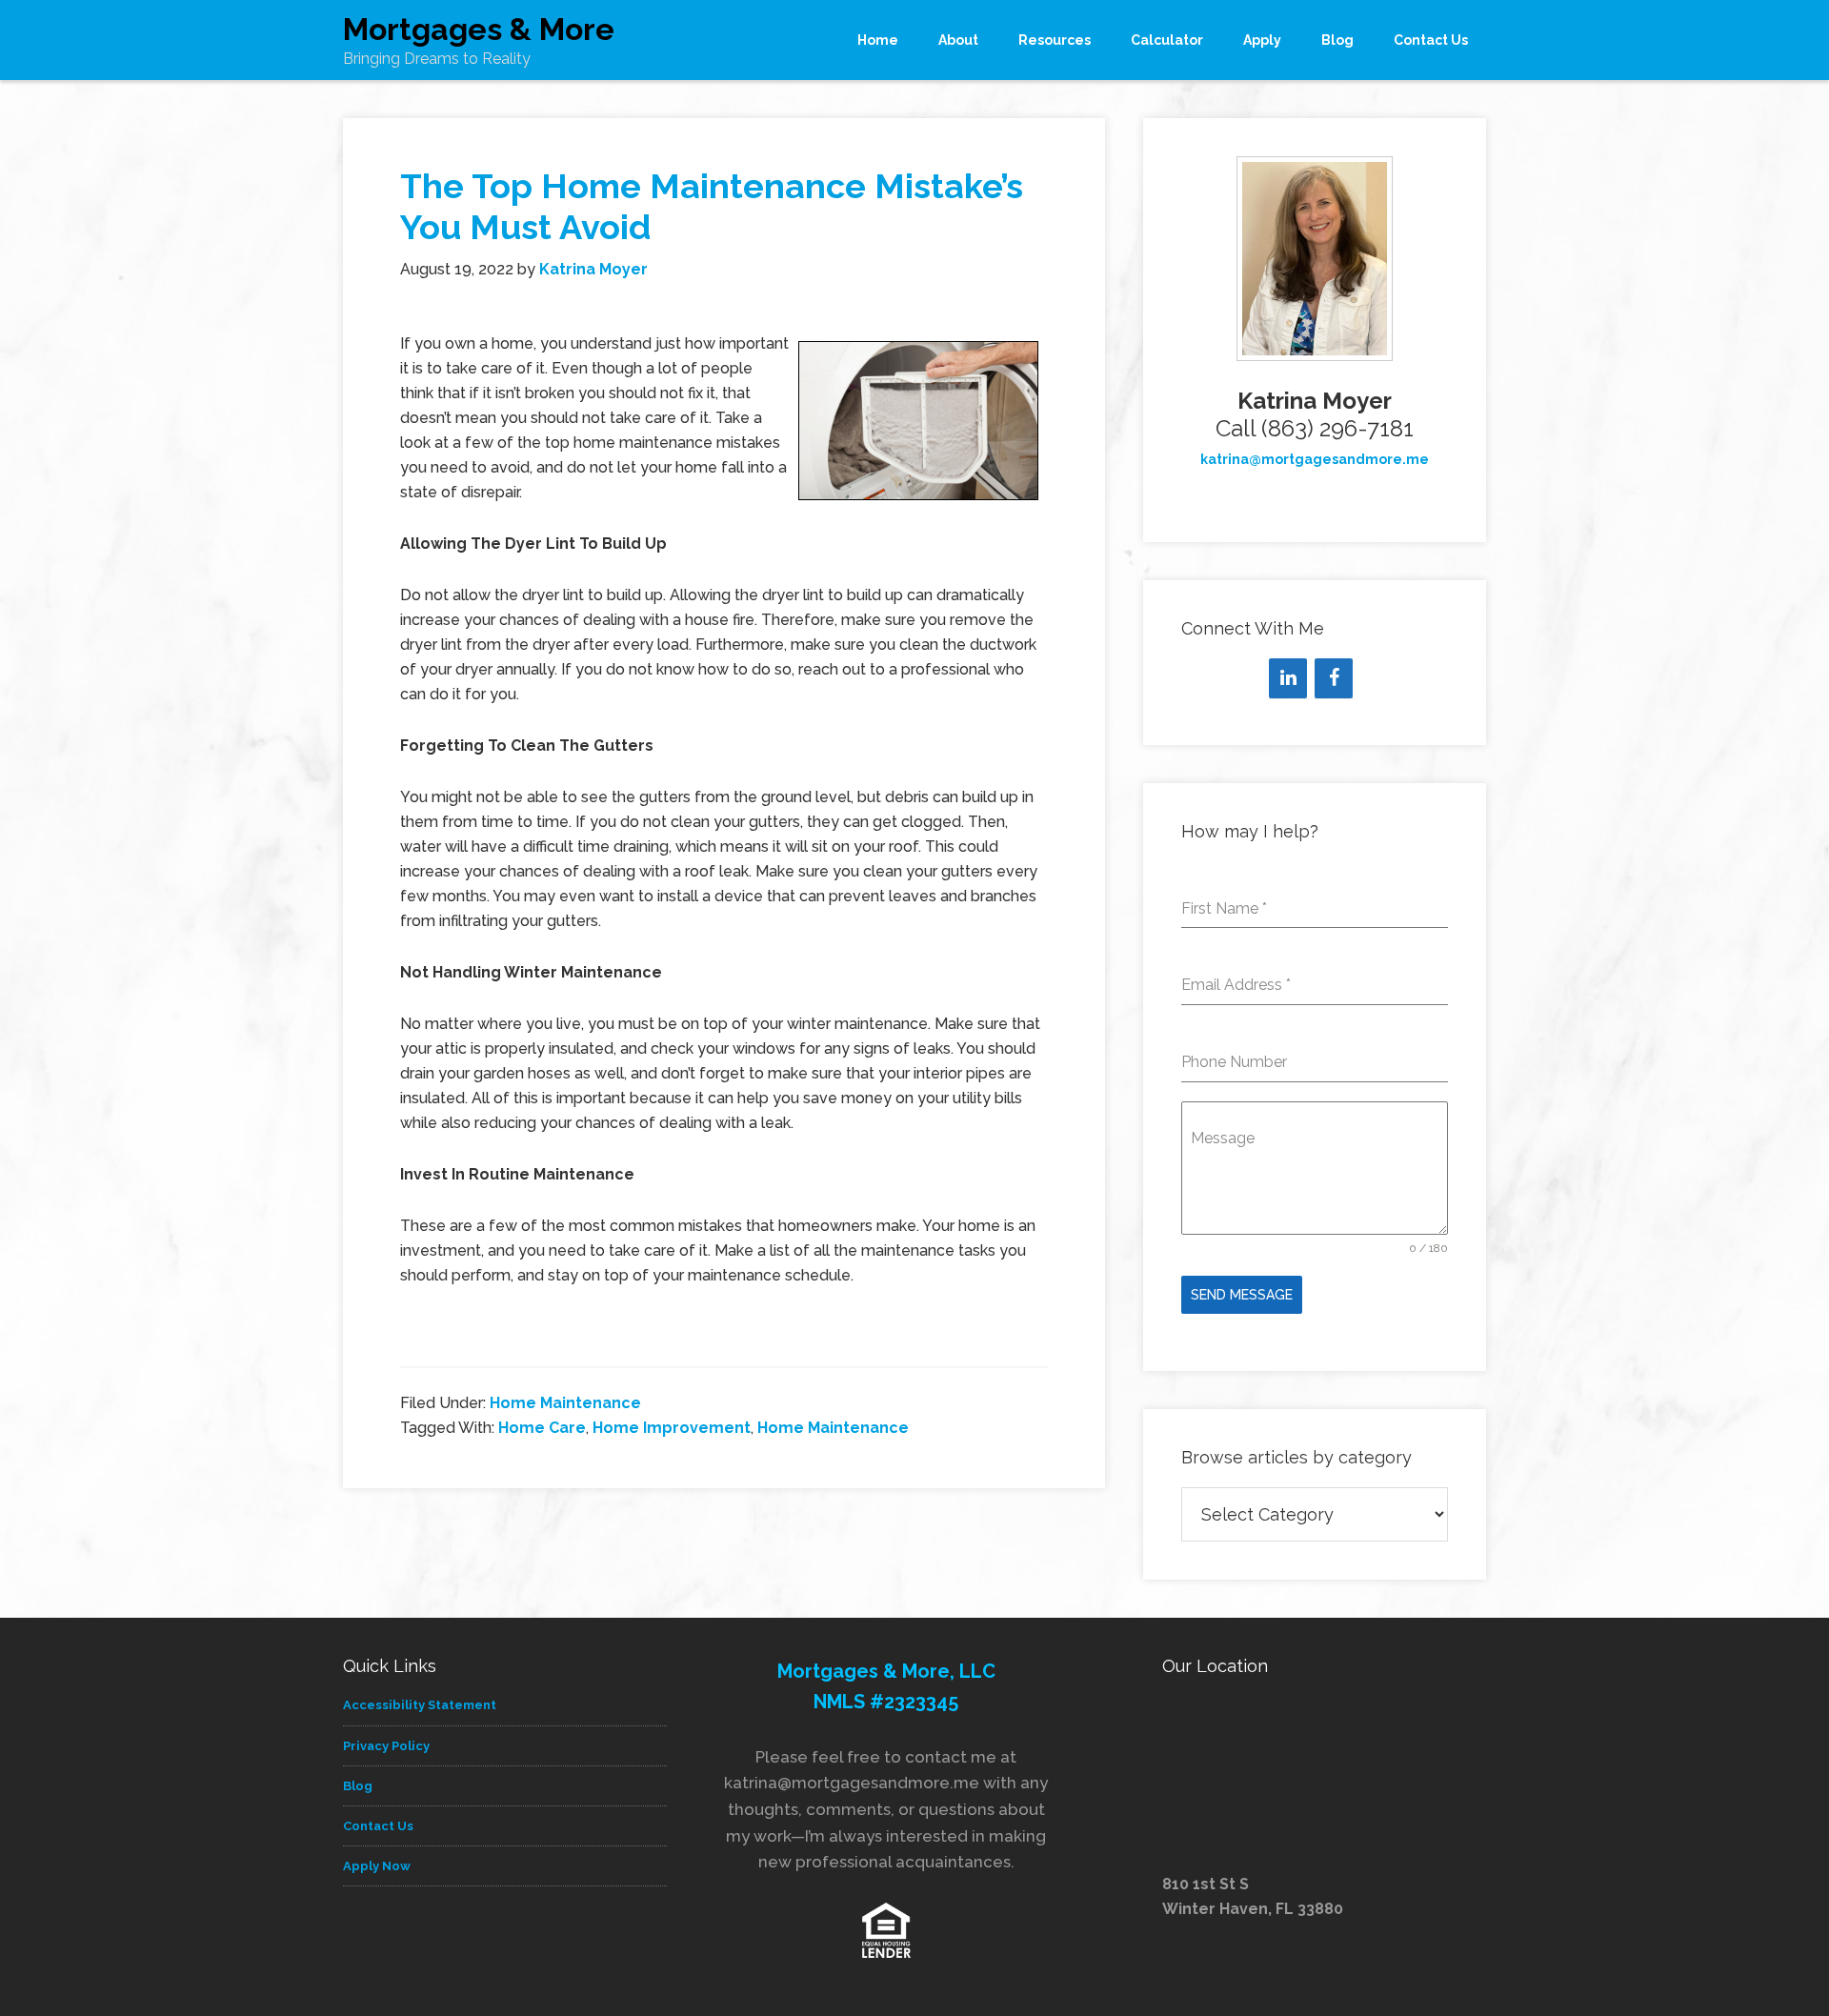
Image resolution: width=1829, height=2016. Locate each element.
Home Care (542, 1428)
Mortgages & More (479, 29)
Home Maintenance (565, 1403)
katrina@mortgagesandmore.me (1315, 459)
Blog (358, 1786)
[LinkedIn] (1288, 678)
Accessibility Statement (420, 1705)
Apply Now (377, 1866)
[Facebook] (1334, 678)
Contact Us (378, 1826)
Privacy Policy (386, 1746)
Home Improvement (672, 1428)
